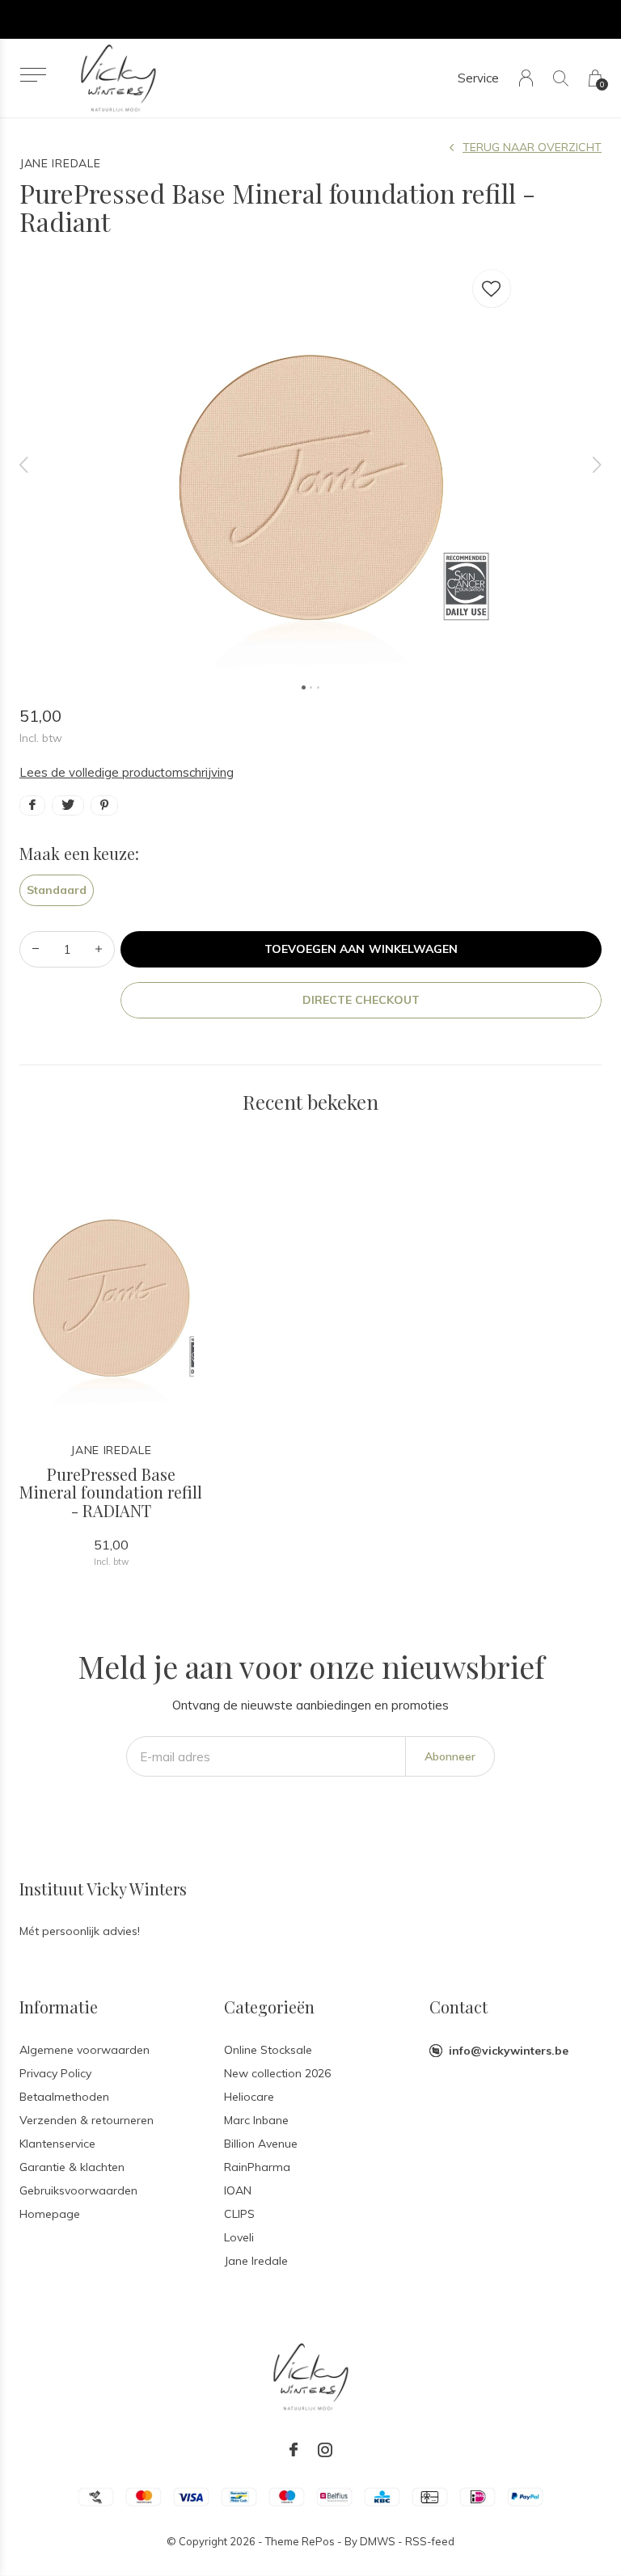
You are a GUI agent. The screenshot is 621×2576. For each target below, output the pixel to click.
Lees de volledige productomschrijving (127, 772)
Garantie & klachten (72, 2167)
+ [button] (99, 949)
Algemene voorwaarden (84, 2050)
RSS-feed (430, 2541)
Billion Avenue (261, 2144)
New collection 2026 (277, 2073)
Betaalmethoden (64, 2097)
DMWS (378, 2541)
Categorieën (269, 2007)
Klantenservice (57, 2144)
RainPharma (257, 2167)
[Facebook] (294, 2450)
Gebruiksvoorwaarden (78, 2190)
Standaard (57, 890)
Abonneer (450, 1756)
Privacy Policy (55, 2073)
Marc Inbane (256, 2120)
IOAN (238, 2190)
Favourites (492, 289)
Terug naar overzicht (532, 147)
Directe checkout (361, 1000)
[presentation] (24, 465)
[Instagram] (325, 2450)
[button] (33, 75)
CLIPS (239, 2214)
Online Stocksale (268, 2050)
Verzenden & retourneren (87, 2120)
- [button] (36, 949)
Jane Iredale (256, 2261)
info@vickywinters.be (509, 2051)
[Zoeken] (561, 78)
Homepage (50, 2214)
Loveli (239, 2237)
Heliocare (249, 2097)
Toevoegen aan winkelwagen (361, 949)
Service (478, 78)
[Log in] (526, 78)
